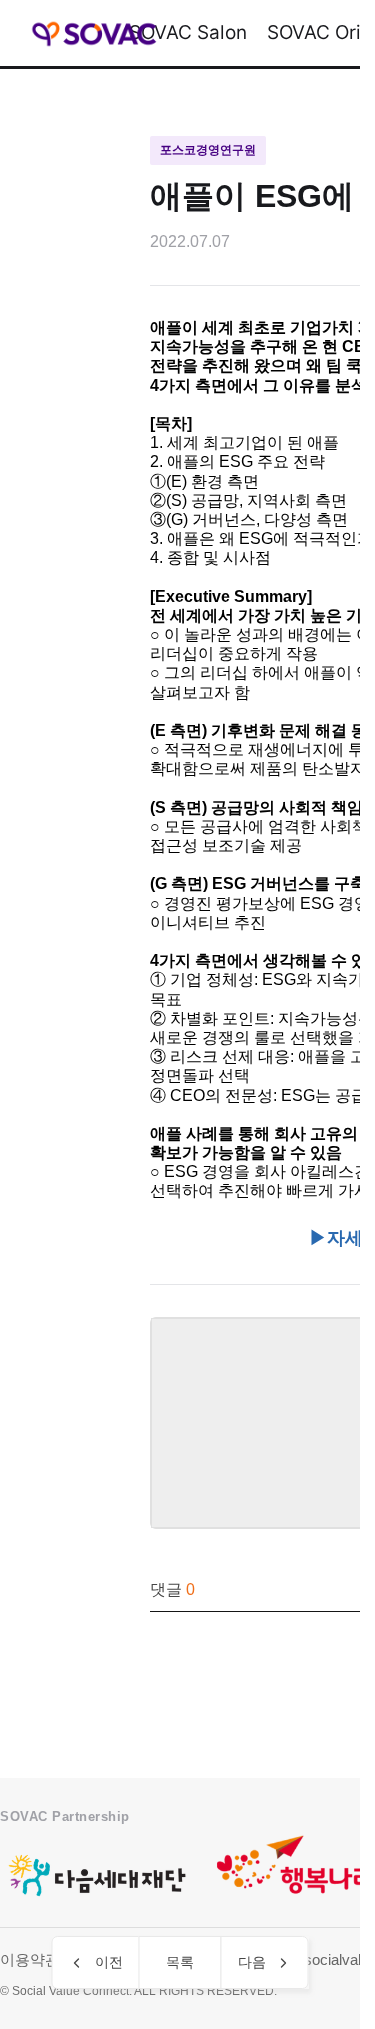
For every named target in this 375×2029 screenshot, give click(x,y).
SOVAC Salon (188, 32)
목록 (180, 1962)
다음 (252, 1962)
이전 (109, 1962)
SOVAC (94, 33)
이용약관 (30, 1959)
